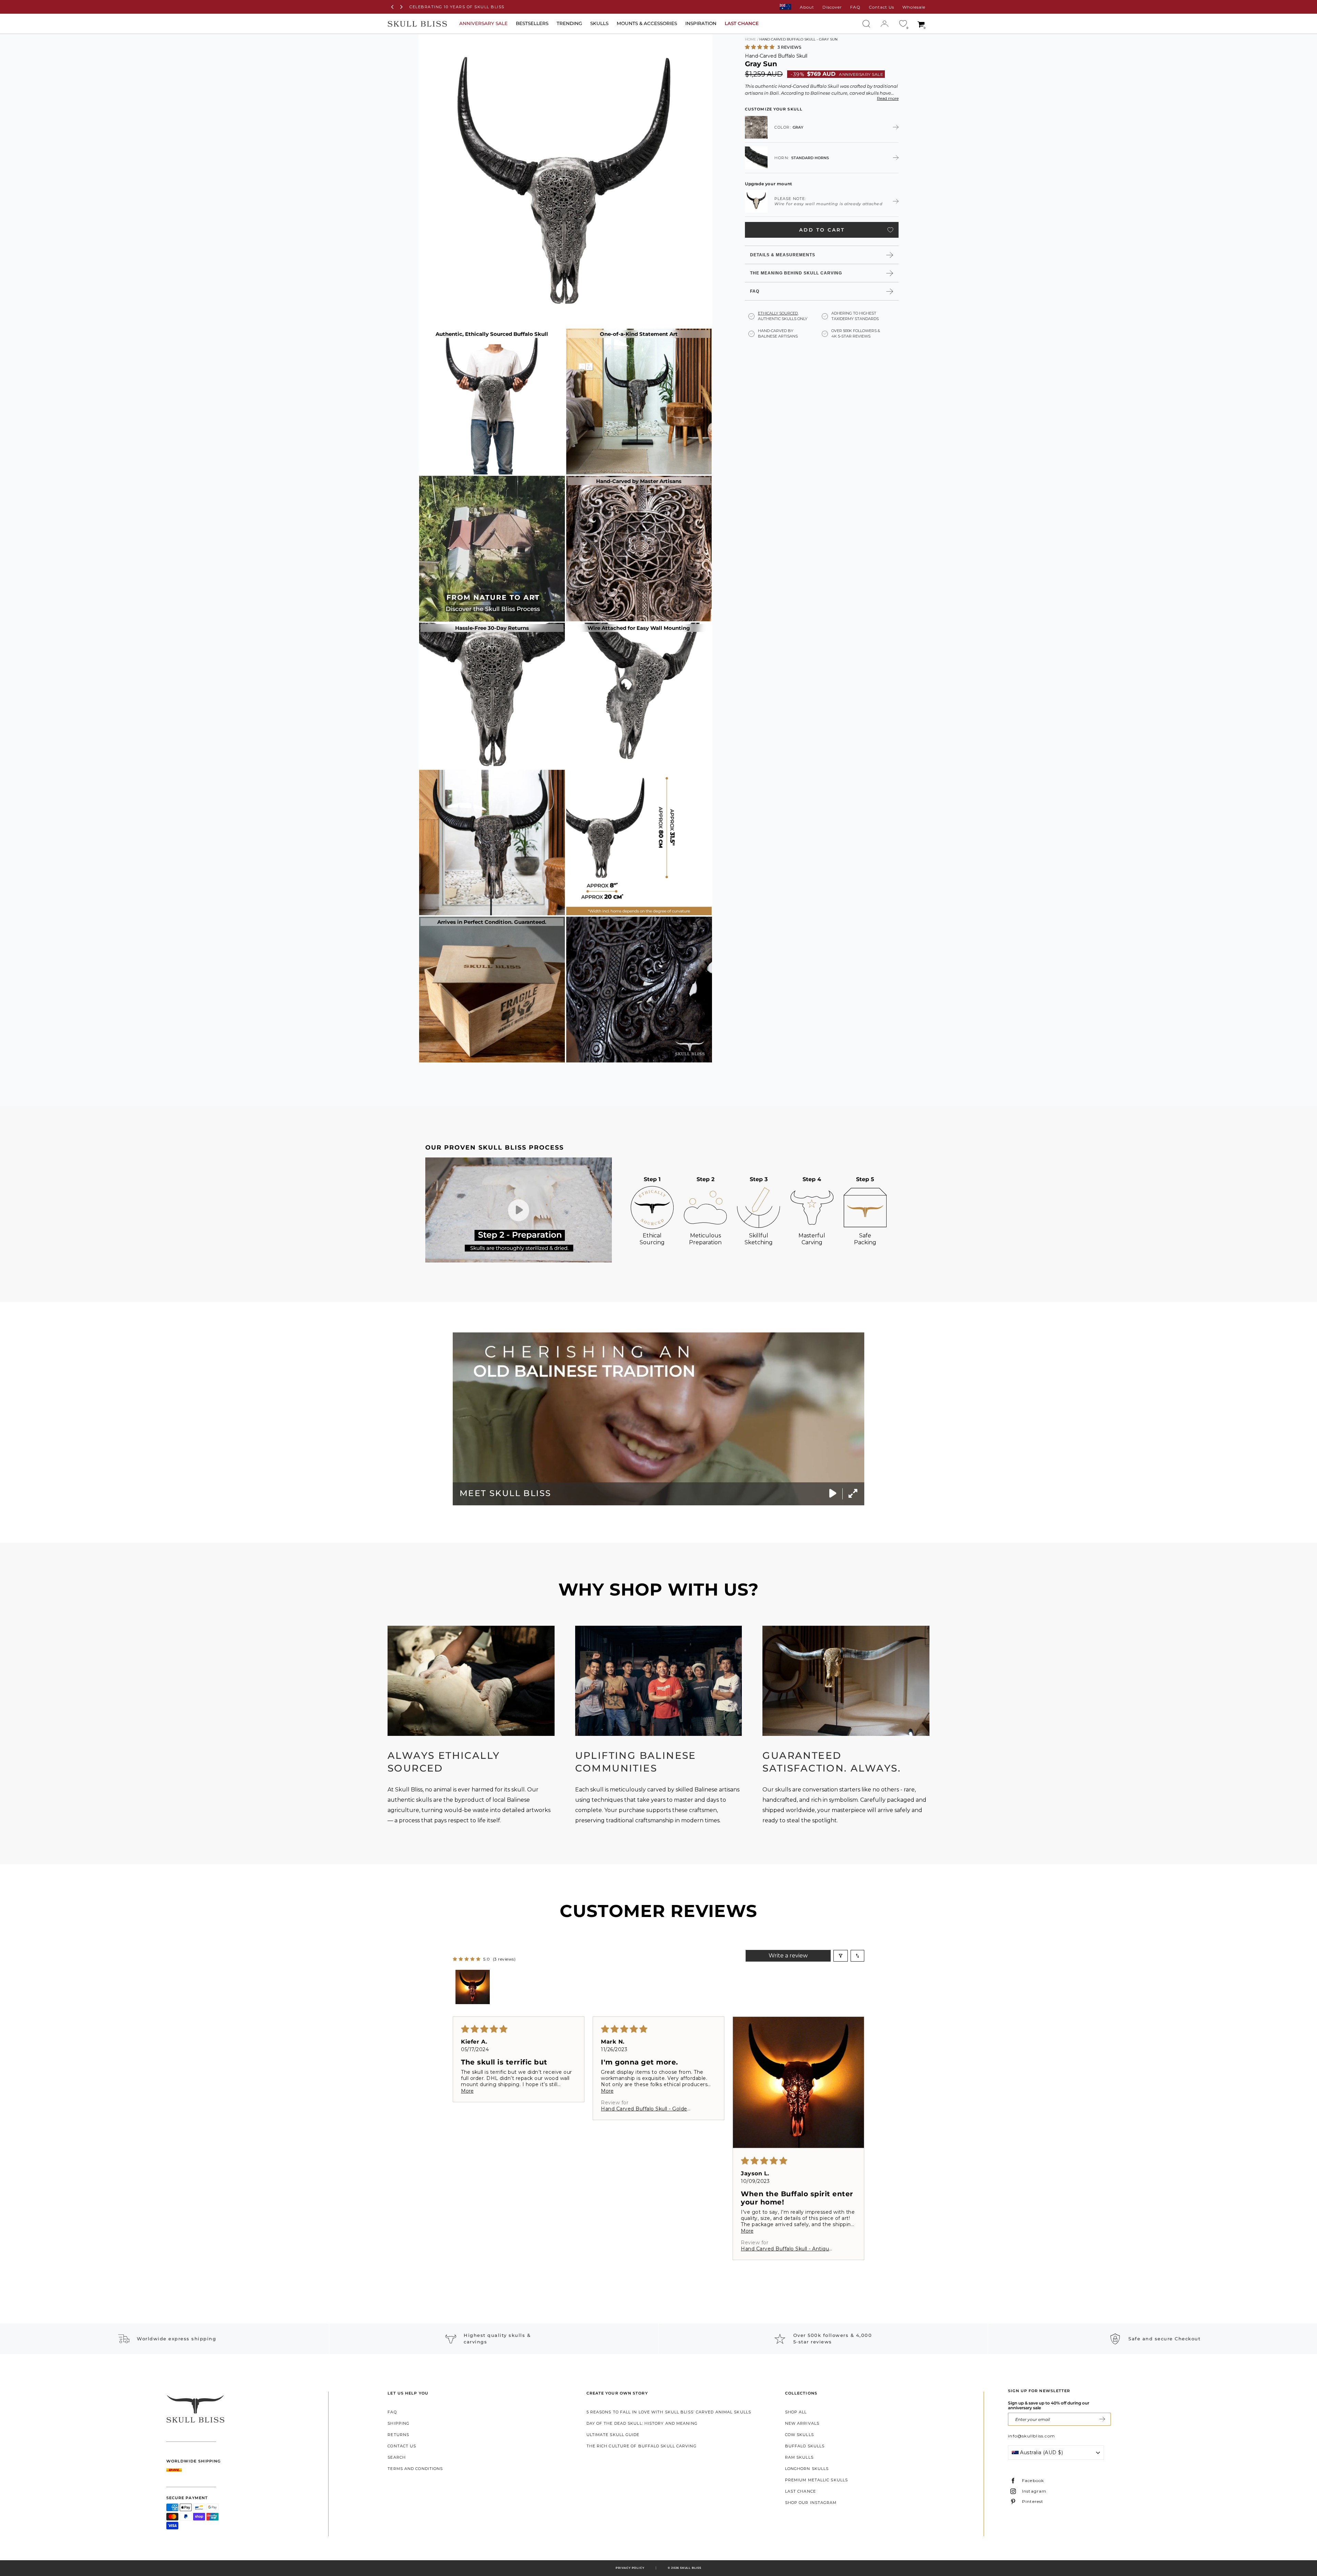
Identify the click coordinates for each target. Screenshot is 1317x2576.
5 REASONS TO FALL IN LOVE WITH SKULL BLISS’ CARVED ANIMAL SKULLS (669, 2412)
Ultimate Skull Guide (613, 2435)
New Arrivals (802, 2423)
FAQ (855, 7)
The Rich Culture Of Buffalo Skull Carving (642, 2446)
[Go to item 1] (473, 1987)
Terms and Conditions (415, 2469)
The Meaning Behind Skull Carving (796, 273)
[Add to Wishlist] (890, 230)
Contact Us (881, 7)
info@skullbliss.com (1031, 2436)
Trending (569, 23)
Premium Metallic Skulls (816, 2480)
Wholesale (914, 7)
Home (751, 39)
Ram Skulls (799, 2457)
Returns (398, 2435)
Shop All (796, 2412)
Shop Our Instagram (811, 2503)
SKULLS (599, 23)
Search (397, 2457)
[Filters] (841, 1956)
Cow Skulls (799, 2435)
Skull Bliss (691, 2568)
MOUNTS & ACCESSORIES (647, 23)
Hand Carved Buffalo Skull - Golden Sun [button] (646, 2109)
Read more (888, 98)
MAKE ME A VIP (1102, 2419)
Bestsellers (532, 23)
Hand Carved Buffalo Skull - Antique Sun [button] (787, 2249)
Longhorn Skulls (807, 2469)
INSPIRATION (701, 23)
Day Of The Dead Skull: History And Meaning (642, 2423)
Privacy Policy (630, 2568)
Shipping (399, 2423)
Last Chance (800, 2491)
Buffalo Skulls (805, 2446)
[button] (760, 47)
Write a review (788, 1956)
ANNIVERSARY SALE (483, 23)
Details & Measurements (783, 255)
